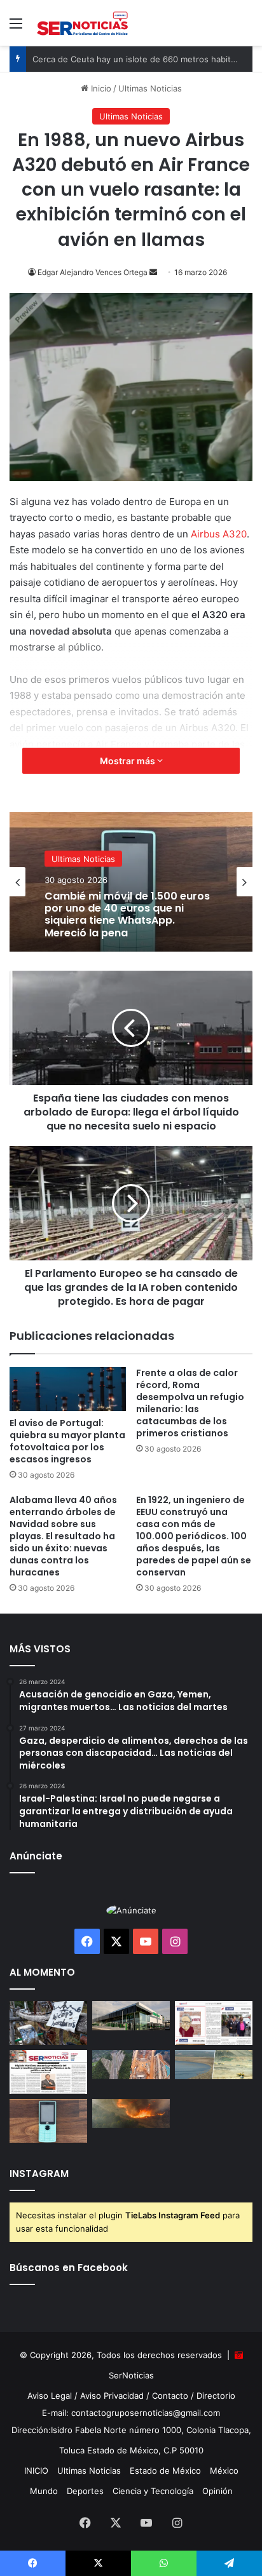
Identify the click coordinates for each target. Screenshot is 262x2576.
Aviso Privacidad (112, 2396)
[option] (131, 882)
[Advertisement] (131, 183)
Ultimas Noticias (83, 859)
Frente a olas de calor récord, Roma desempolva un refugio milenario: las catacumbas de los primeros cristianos (190, 1403)
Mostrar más (128, 761)
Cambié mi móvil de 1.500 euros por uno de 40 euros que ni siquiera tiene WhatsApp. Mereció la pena (127, 914)
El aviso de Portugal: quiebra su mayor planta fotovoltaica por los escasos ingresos (67, 1441)
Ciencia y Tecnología (153, 2491)
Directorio (216, 2396)
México (224, 2471)
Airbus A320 (219, 534)
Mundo (44, 2491)
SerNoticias (131, 2375)
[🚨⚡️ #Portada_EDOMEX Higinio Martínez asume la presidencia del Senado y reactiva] (48, 2072)
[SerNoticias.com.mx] (83, 23)
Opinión (217, 2491)
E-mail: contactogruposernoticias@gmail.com (131, 2413)
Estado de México (165, 2471)
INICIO (36, 2471)
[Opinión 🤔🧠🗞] (214, 2023)
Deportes (85, 2491)
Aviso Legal (50, 2396)
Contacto (170, 2396)
